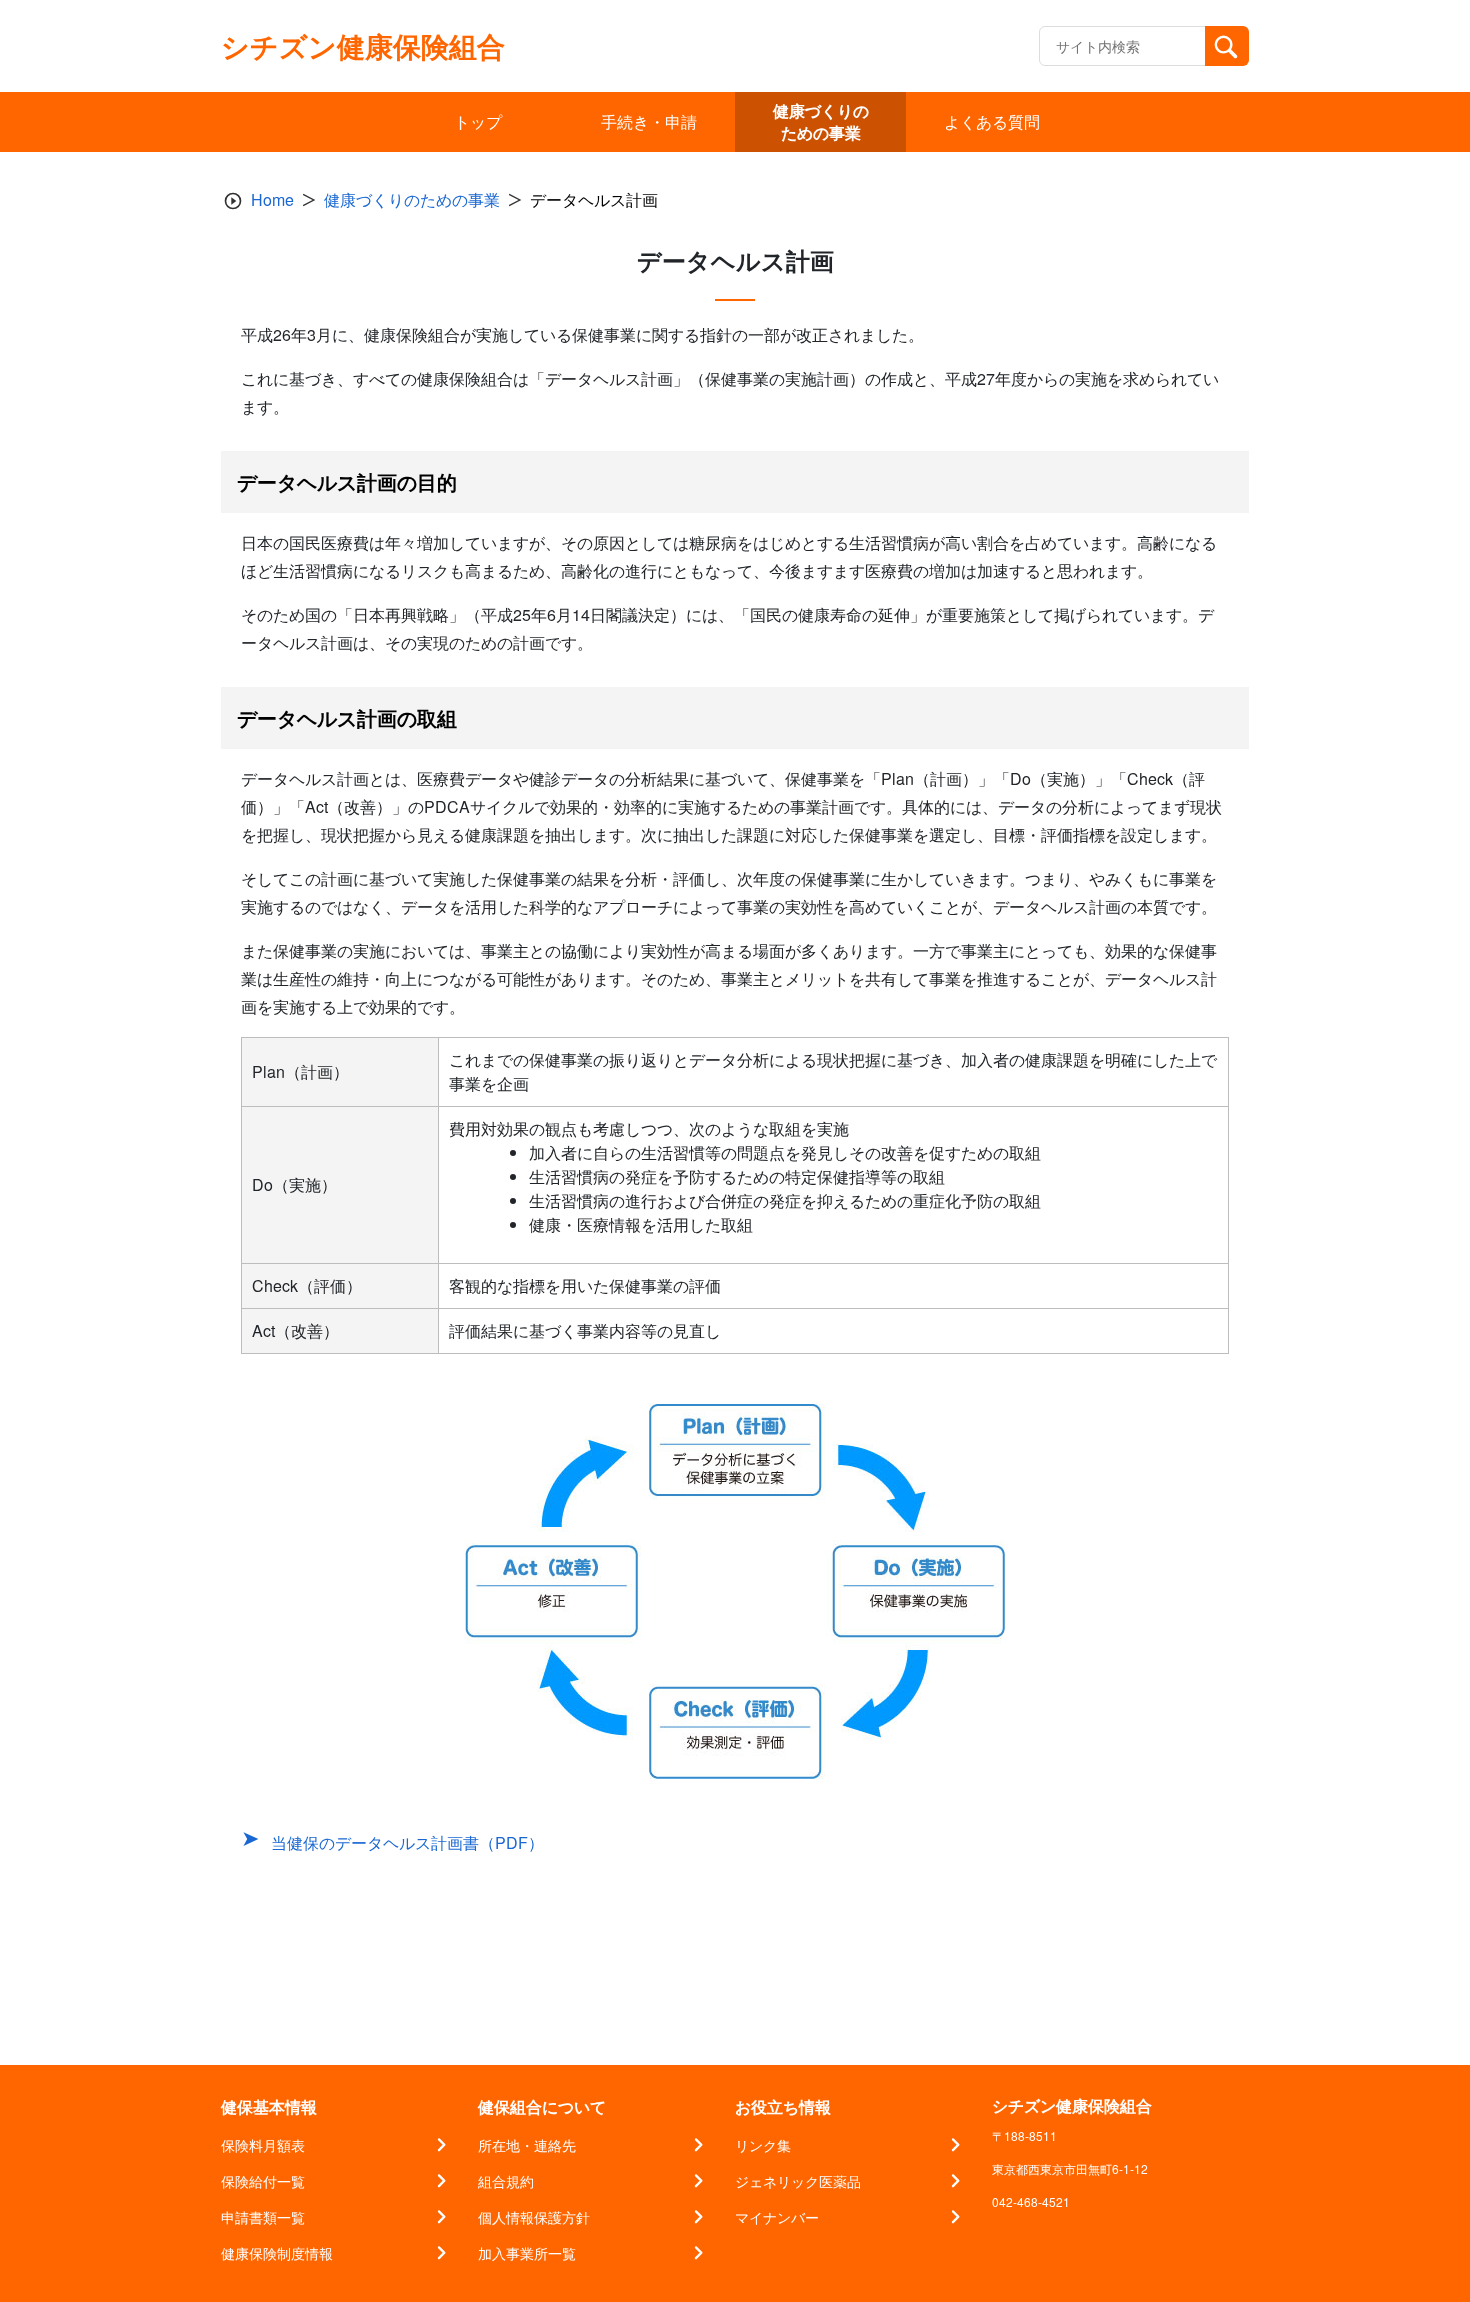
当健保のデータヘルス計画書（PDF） (407, 1842)
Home (272, 199)
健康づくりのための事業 (412, 199)
